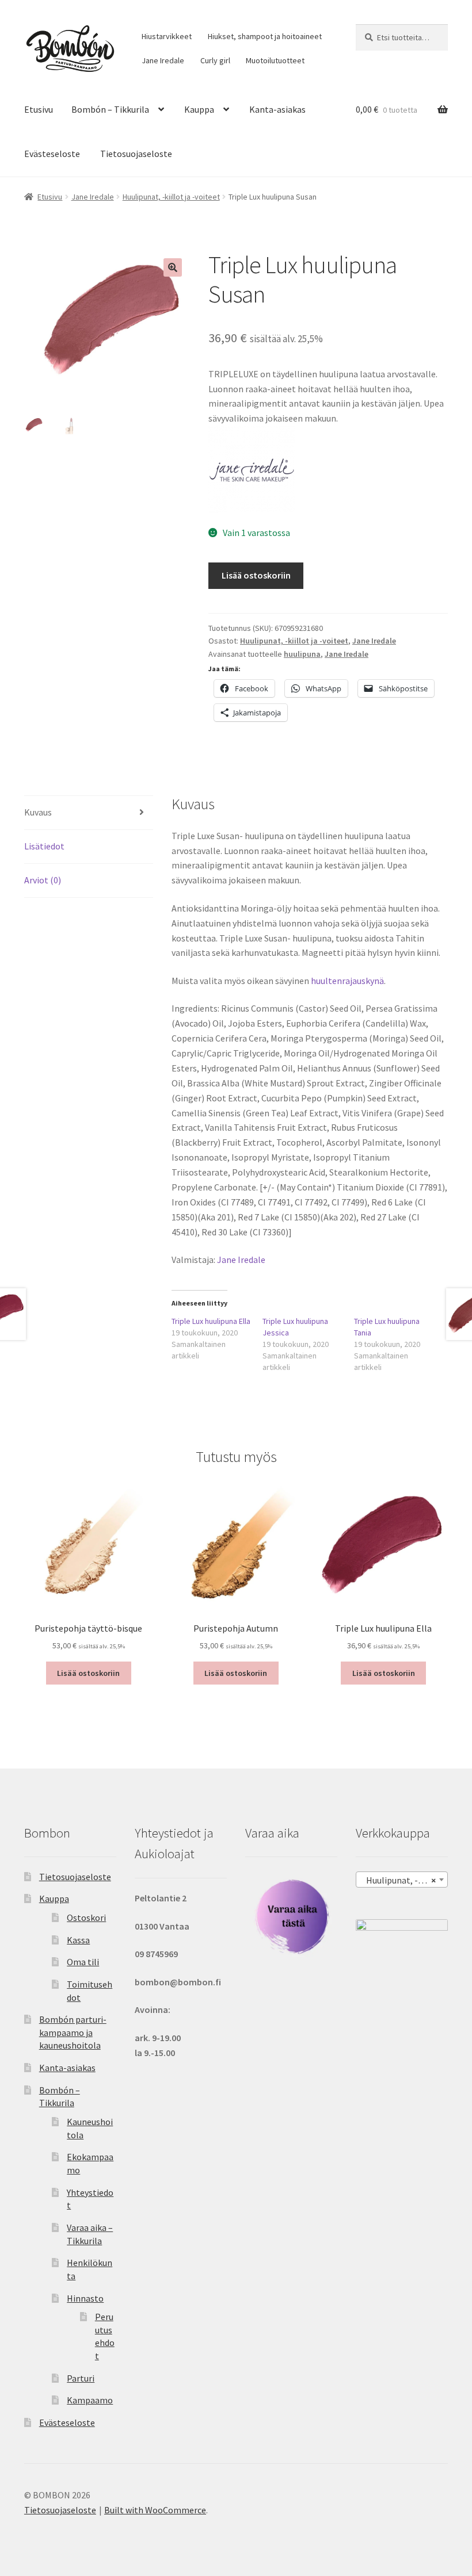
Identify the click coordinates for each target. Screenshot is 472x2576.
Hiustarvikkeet (167, 36)
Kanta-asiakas (277, 109)
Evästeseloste (52, 154)
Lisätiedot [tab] (44, 846)
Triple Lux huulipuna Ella (211, 1321)
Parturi (81, 2378)
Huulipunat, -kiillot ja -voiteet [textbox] (404, 1880)
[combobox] (402, 1880)
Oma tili (83, 1962)
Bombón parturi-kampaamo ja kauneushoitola (73, 2032)
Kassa (78, 1940)
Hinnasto (85, 2298)
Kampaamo (90, 2400)
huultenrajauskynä (347, 981)
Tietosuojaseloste (136, 154)
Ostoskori (86, 1917)
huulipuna (302, 654)
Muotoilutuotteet (275, 60)
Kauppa (199, 109)
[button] (173, 267)
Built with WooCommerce (155, 2510)
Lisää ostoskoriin (256, 575)
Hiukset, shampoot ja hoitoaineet (265, 36)
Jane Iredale (163, 60)
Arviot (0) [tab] (43, 880)
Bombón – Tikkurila (110, 109)
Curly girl (215, 60)
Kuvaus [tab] (38, 812)
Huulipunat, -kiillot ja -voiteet (171, 197)
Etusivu (39, 109)
